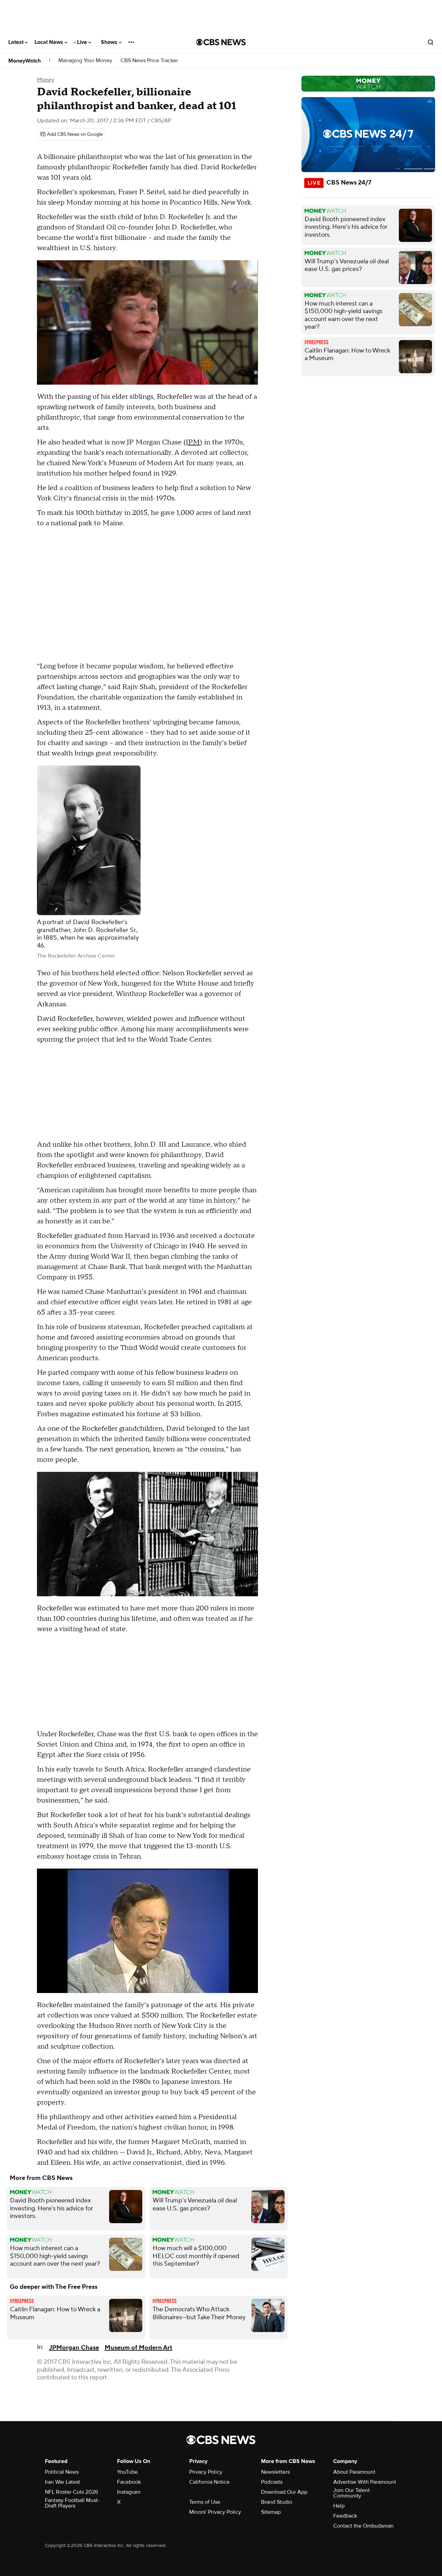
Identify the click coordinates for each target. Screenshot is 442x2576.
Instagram (129, 2492)
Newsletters (275, 2472)
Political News (62, 2472)
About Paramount (354, 2472)
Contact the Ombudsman (363, 2526)
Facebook (129, 2482)
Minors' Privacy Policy (215, 2512)
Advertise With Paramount (365, 2482)
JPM (193, 442)
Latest (17, 42)
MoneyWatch (25, 61)
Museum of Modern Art (138, 2348)
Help (339, 2506)
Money (46, 80)
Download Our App (284, 2492)
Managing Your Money (85, 61)
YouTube (127, 2472)
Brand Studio (277, 2502)
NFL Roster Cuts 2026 (71, 2492)
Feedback (345, 2516)
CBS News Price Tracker (149, 61)
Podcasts (272, 2482)
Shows (110, 42)
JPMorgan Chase (74, 2348)
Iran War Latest (63, 2482)
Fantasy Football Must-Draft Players (72, 2503)
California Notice (209, 2482)
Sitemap (271, 2512)
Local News (50, 42)
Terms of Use (205, 2502)
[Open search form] (431, 42)
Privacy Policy (206, 2472)
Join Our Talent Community (352, 2493)
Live (83, 42)
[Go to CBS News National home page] (221, 42)
